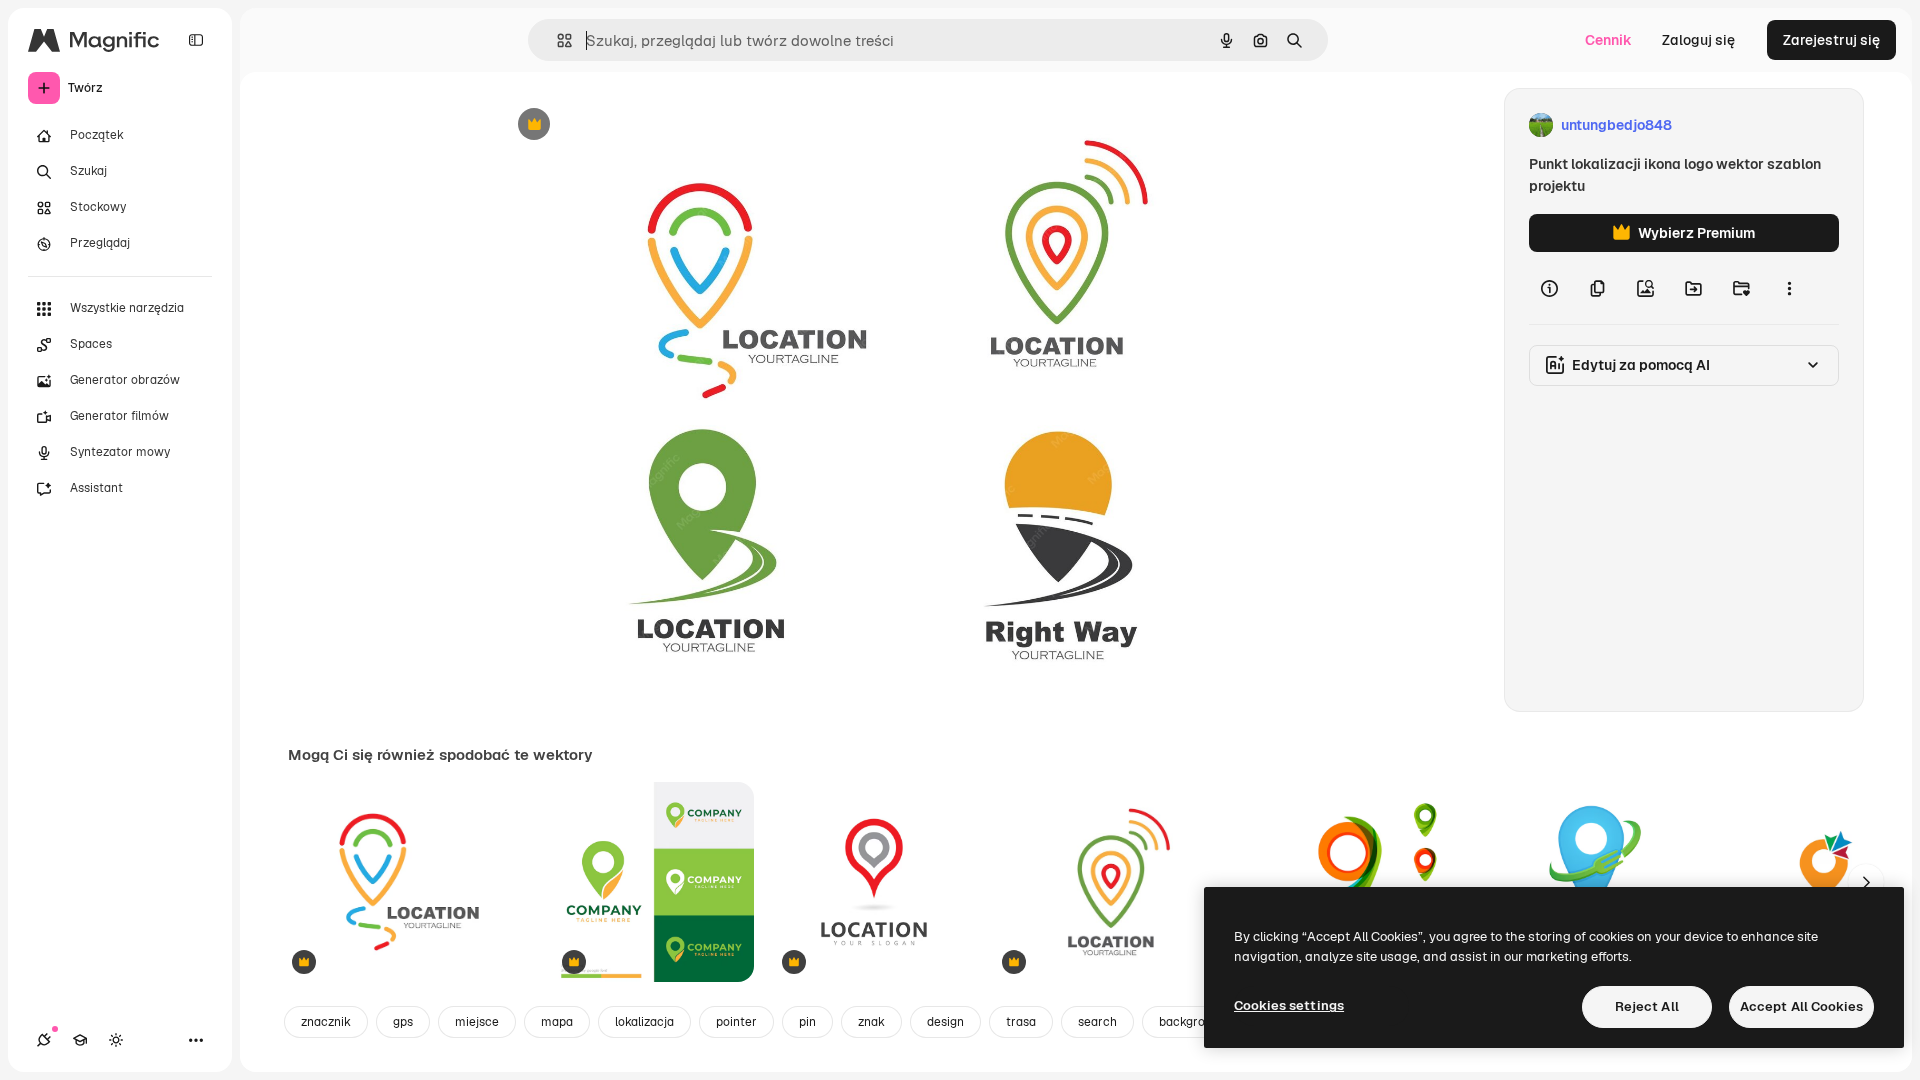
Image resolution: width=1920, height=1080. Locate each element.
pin (807, 1022)
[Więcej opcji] (1789, 288)
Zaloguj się (1698, 40)
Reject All (1647, 1006)
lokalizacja (644, 1022)
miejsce (477, 1022)
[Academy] (80, 1040)
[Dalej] (1866, 882)
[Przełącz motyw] (116, 1040)
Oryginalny (636, 125)
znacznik (326, 1022)
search (1097, 1022)
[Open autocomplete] (556, 40)
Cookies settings (1289, 1005)
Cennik (1608, 40)
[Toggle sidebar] (196, 40)
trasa (1021, 1022)
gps (403, 1022)
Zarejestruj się (1831, 40)
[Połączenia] (44, 1040)
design (945, 1022)
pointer (736, 1022)
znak (871, 1022)
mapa (557, 1022)
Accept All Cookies (1801, 1006)
